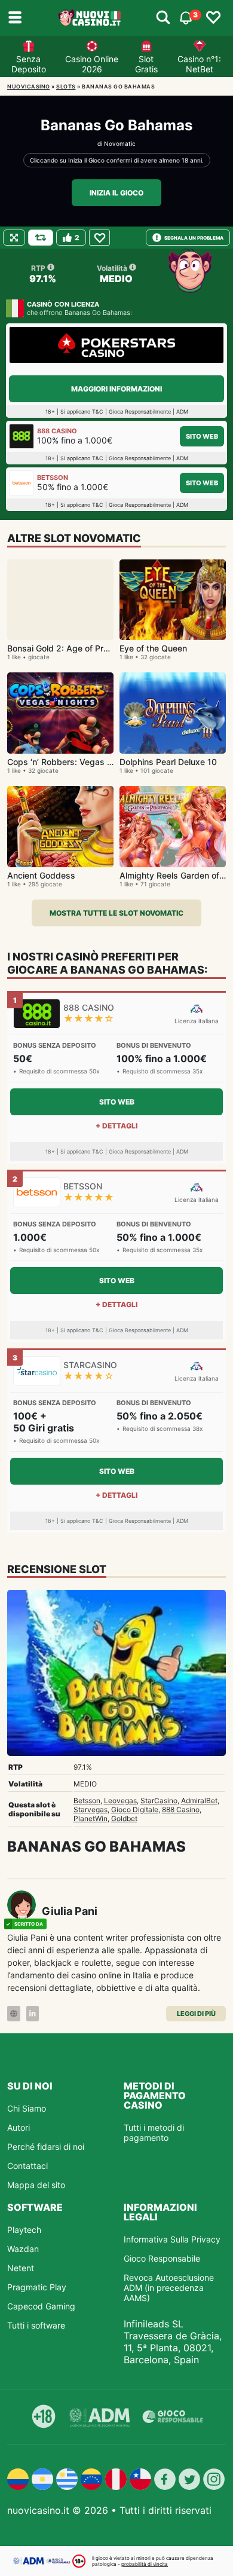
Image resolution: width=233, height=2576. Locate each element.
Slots (66, 86)
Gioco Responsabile (162, 2258)
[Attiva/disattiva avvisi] (163, 18)
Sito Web (202, 436)
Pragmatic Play (37, 2287)
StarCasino (159, 1801)
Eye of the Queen (153, 648)
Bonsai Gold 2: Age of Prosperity (71, 648)
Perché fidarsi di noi (46, 2147)
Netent (21, 2268)
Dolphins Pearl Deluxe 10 (168, 762)
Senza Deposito (29, 64)
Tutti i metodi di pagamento (154, 2133)
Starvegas (91, 1809)
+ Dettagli (116, 1126)
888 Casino (181, 1809)
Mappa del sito (36, 2185)
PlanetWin (91, 1818)
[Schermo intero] (14, 238)
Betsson (87, 1801)
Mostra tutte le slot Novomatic (116, 913)
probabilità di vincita (145, 2564)
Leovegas (120, 1801)
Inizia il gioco (116, 193)
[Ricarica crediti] (41, 238)
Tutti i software (36, 2325)
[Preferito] (99, 238)
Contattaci (27, 2166)
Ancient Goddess (41, 875)
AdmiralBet (199, 1801)
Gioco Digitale (135, 1809)
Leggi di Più (196, 2014)
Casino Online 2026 (92, 64)
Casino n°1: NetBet (199, 64)
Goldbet (124, 1818)
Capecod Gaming (41, 2306)
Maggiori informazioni (116, 389)
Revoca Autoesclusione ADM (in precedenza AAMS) (169, 2288)
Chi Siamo (27, 2108)
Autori (19, 2127)
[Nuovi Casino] (90, 18)
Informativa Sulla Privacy (172, 2239)
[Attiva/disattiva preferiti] (213, 18)
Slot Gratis (146, 64)
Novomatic (120, 143)
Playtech (24, 2230)
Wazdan (23, 2249)
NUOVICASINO (29, 86)
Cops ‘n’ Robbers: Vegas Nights (70, 762)
